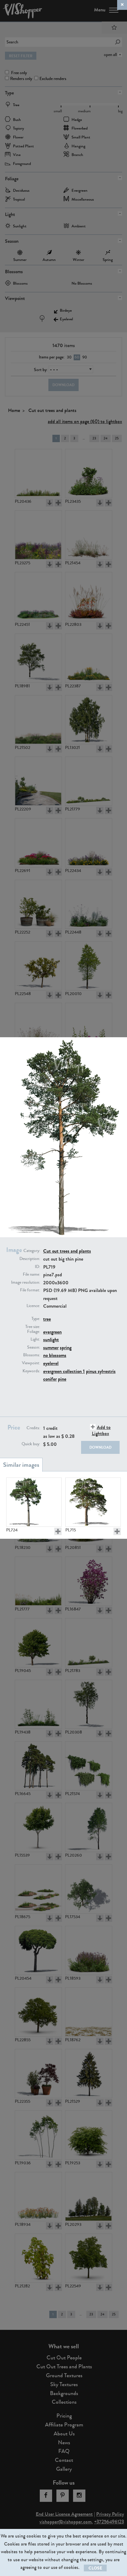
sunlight (51, 1340)
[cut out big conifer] (93, 1502)
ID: (37, 1267)
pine (62, 1379)
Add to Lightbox (101, 1430)
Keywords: (31, 1371)
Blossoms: (32, 1355)
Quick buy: (31, 1444)
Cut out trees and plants (67, 1251)
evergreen (52, 1332)
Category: (32, 1251)
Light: (35, 1339)
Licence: (33, 1306)
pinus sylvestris (101, 1371)
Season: (34, 1347)
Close (95, 2568)
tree (47, 1319)
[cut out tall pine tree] (34, 1502)
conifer (50, 1379)
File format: (30, 1290)
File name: (31, 1274)
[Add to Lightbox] (58, 1531)
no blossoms (55, 1355)
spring (66, 1348)
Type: (36, 1319)
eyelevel (51, 1363)
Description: (30, 1259)
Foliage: (34, 1332)
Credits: (33, 1428)
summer (51, 1348)
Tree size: (33, 1327)
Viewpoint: (31, 1363)
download (100, 1447)
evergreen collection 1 (64, 1371)
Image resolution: (26, 1282)
